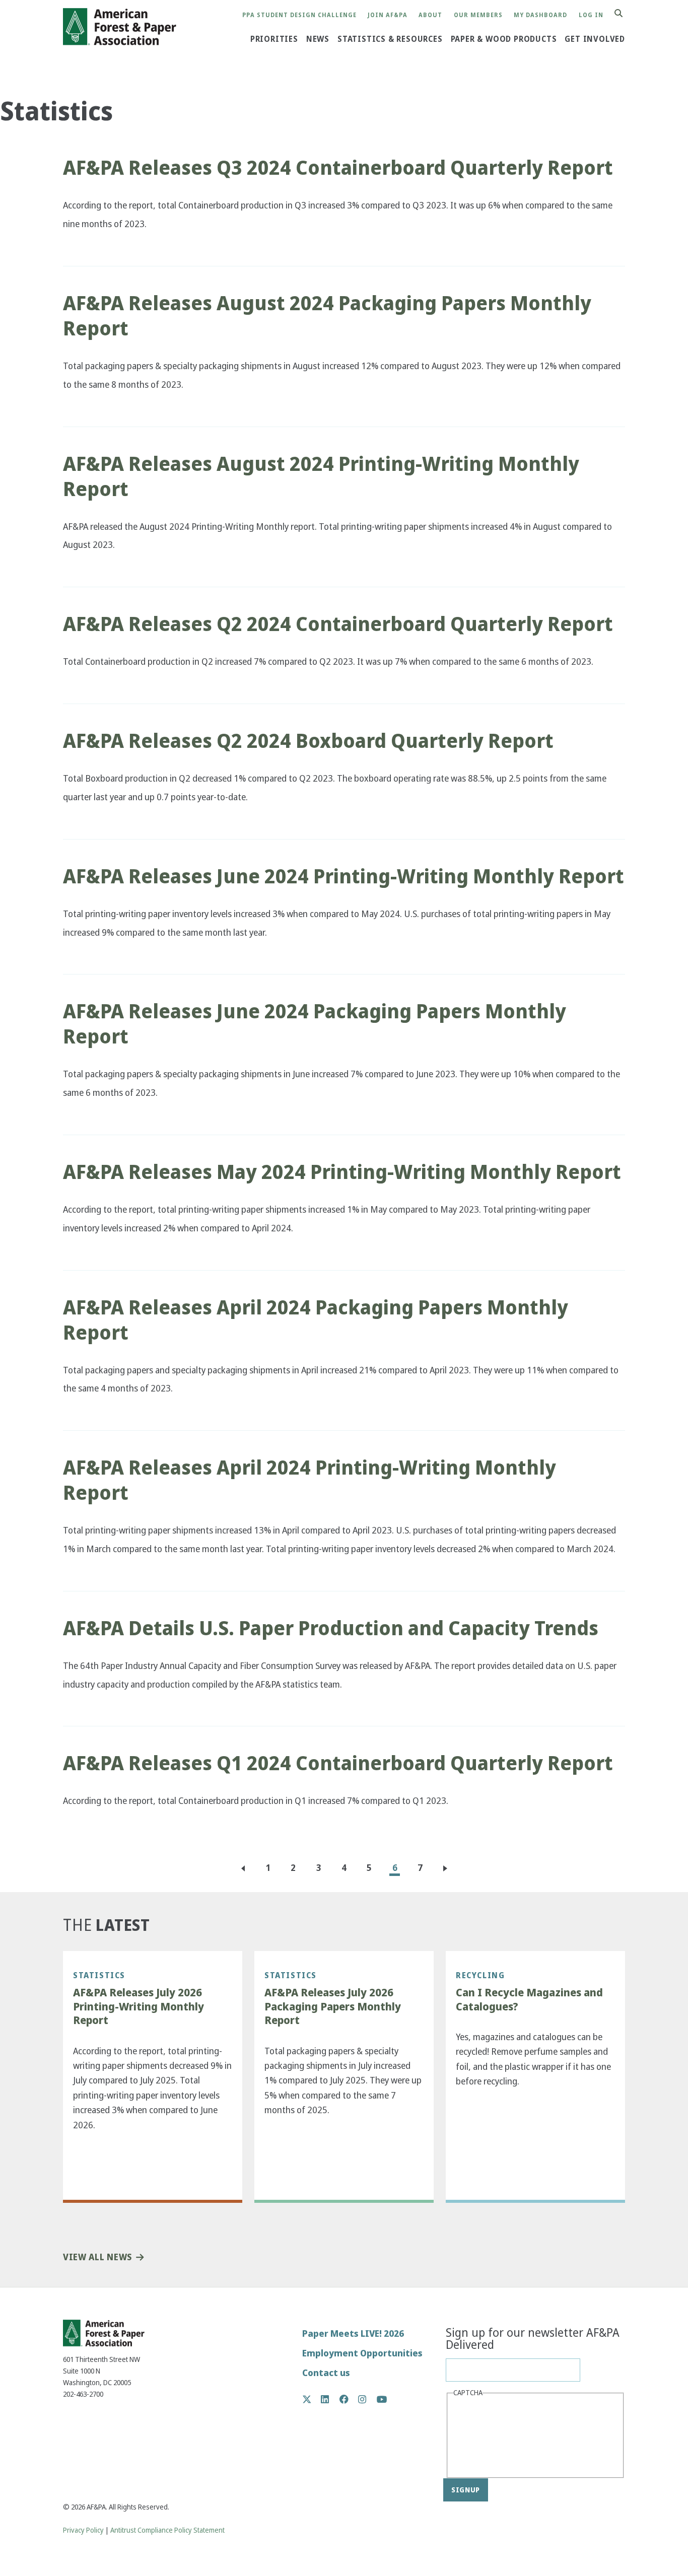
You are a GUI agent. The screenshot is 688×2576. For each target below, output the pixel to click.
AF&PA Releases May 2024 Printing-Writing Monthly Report (342, 1172)
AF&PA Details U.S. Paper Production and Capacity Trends (331, 1628)
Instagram (367, 2399)
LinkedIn (330, 2399)
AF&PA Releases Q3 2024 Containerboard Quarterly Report (338, 168)
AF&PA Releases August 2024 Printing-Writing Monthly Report (321, 476)
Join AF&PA (388, 15)
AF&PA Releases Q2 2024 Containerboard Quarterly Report (338, 624)
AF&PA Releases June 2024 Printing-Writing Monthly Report (343, 876)
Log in (591, 15)
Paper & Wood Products (504, 39)
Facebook (349, 2399)
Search (624, 14)
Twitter (312, 2399)
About (430, 15)
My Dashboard (540, 15)
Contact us (326, 2373)
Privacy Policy (83, 2530)
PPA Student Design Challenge (299, 15)
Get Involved (595, 39)
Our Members (478, 15)
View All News (97, 2257)
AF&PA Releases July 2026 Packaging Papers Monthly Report (333, 2007)
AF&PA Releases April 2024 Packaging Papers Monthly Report (316, 1320)
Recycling (480, 1975)
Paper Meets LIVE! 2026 (353, 2334)
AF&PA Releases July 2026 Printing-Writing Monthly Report (139, 2007)
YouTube (382, 2400)
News (318, 39)
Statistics (99, 1975)
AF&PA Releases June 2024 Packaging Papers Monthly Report (315, 1024)
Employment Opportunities (362, 2353)
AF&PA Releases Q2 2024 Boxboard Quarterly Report (308, 741)
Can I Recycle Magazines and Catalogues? (529, 2000)
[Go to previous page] (241, 1868)
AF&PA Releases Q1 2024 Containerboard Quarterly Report (338, 1763)
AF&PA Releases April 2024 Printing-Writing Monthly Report (309, 1480)
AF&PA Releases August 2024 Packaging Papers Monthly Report (327, 316)
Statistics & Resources (390, 39)
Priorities (274, 39)
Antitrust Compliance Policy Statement (167, 2530)
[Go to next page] (447, 1868)
